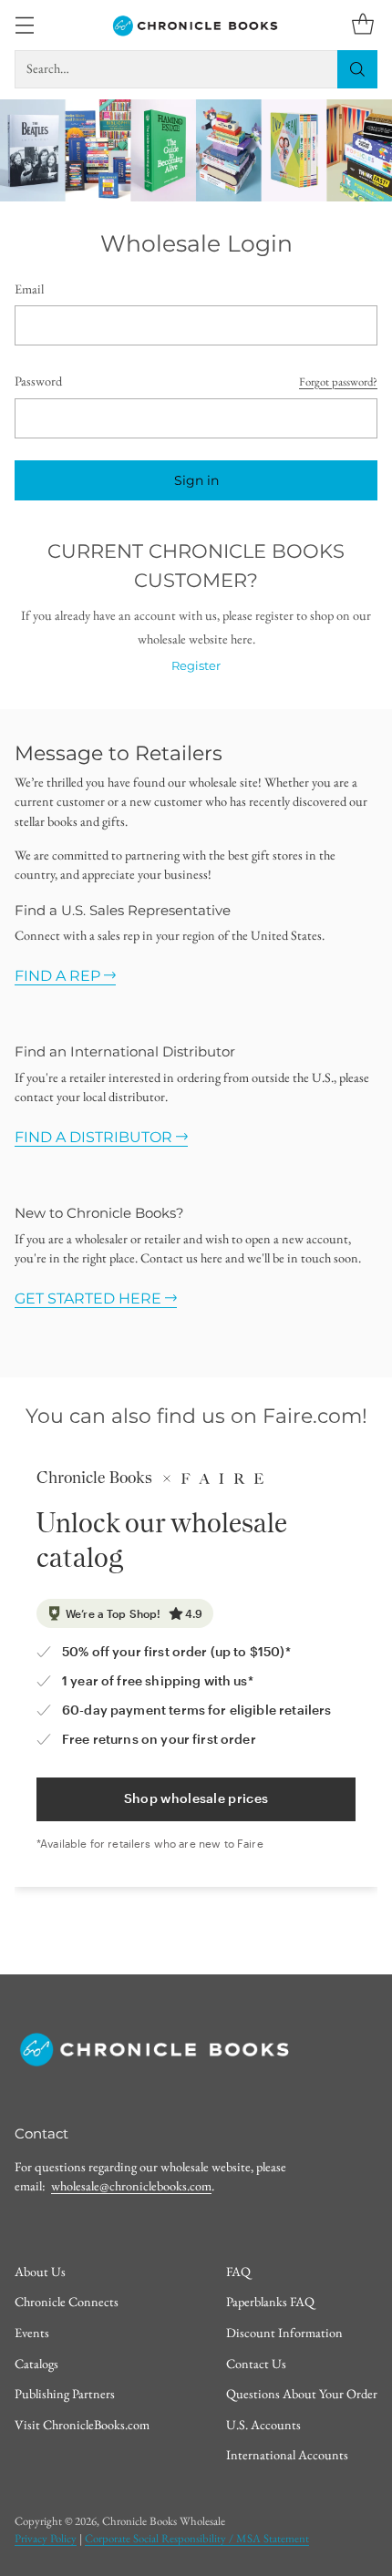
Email (29, 289)
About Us (40, 2271)
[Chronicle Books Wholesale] (196, 25)
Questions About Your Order (302, 2393)
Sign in (196, 480)
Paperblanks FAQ (270, 2301)
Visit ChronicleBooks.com (82, 2424)
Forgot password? (338, 381)
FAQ (238, 2271)
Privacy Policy (46, 2538)
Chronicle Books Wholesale (164, 2521)
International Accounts (287, 2454)
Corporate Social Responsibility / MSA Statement (197, 2538)
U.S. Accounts (263, 2424)
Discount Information (284, 2332)
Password (38, 381)
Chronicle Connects (67, 2301)
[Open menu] (24, 25)
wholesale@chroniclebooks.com (131, 2185)
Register (196, 666)
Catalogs (36, 2363)
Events (32, 2332)
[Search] (357, 69)
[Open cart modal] (362, 25)
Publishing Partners (65, 2393)
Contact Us (256, 2363)
